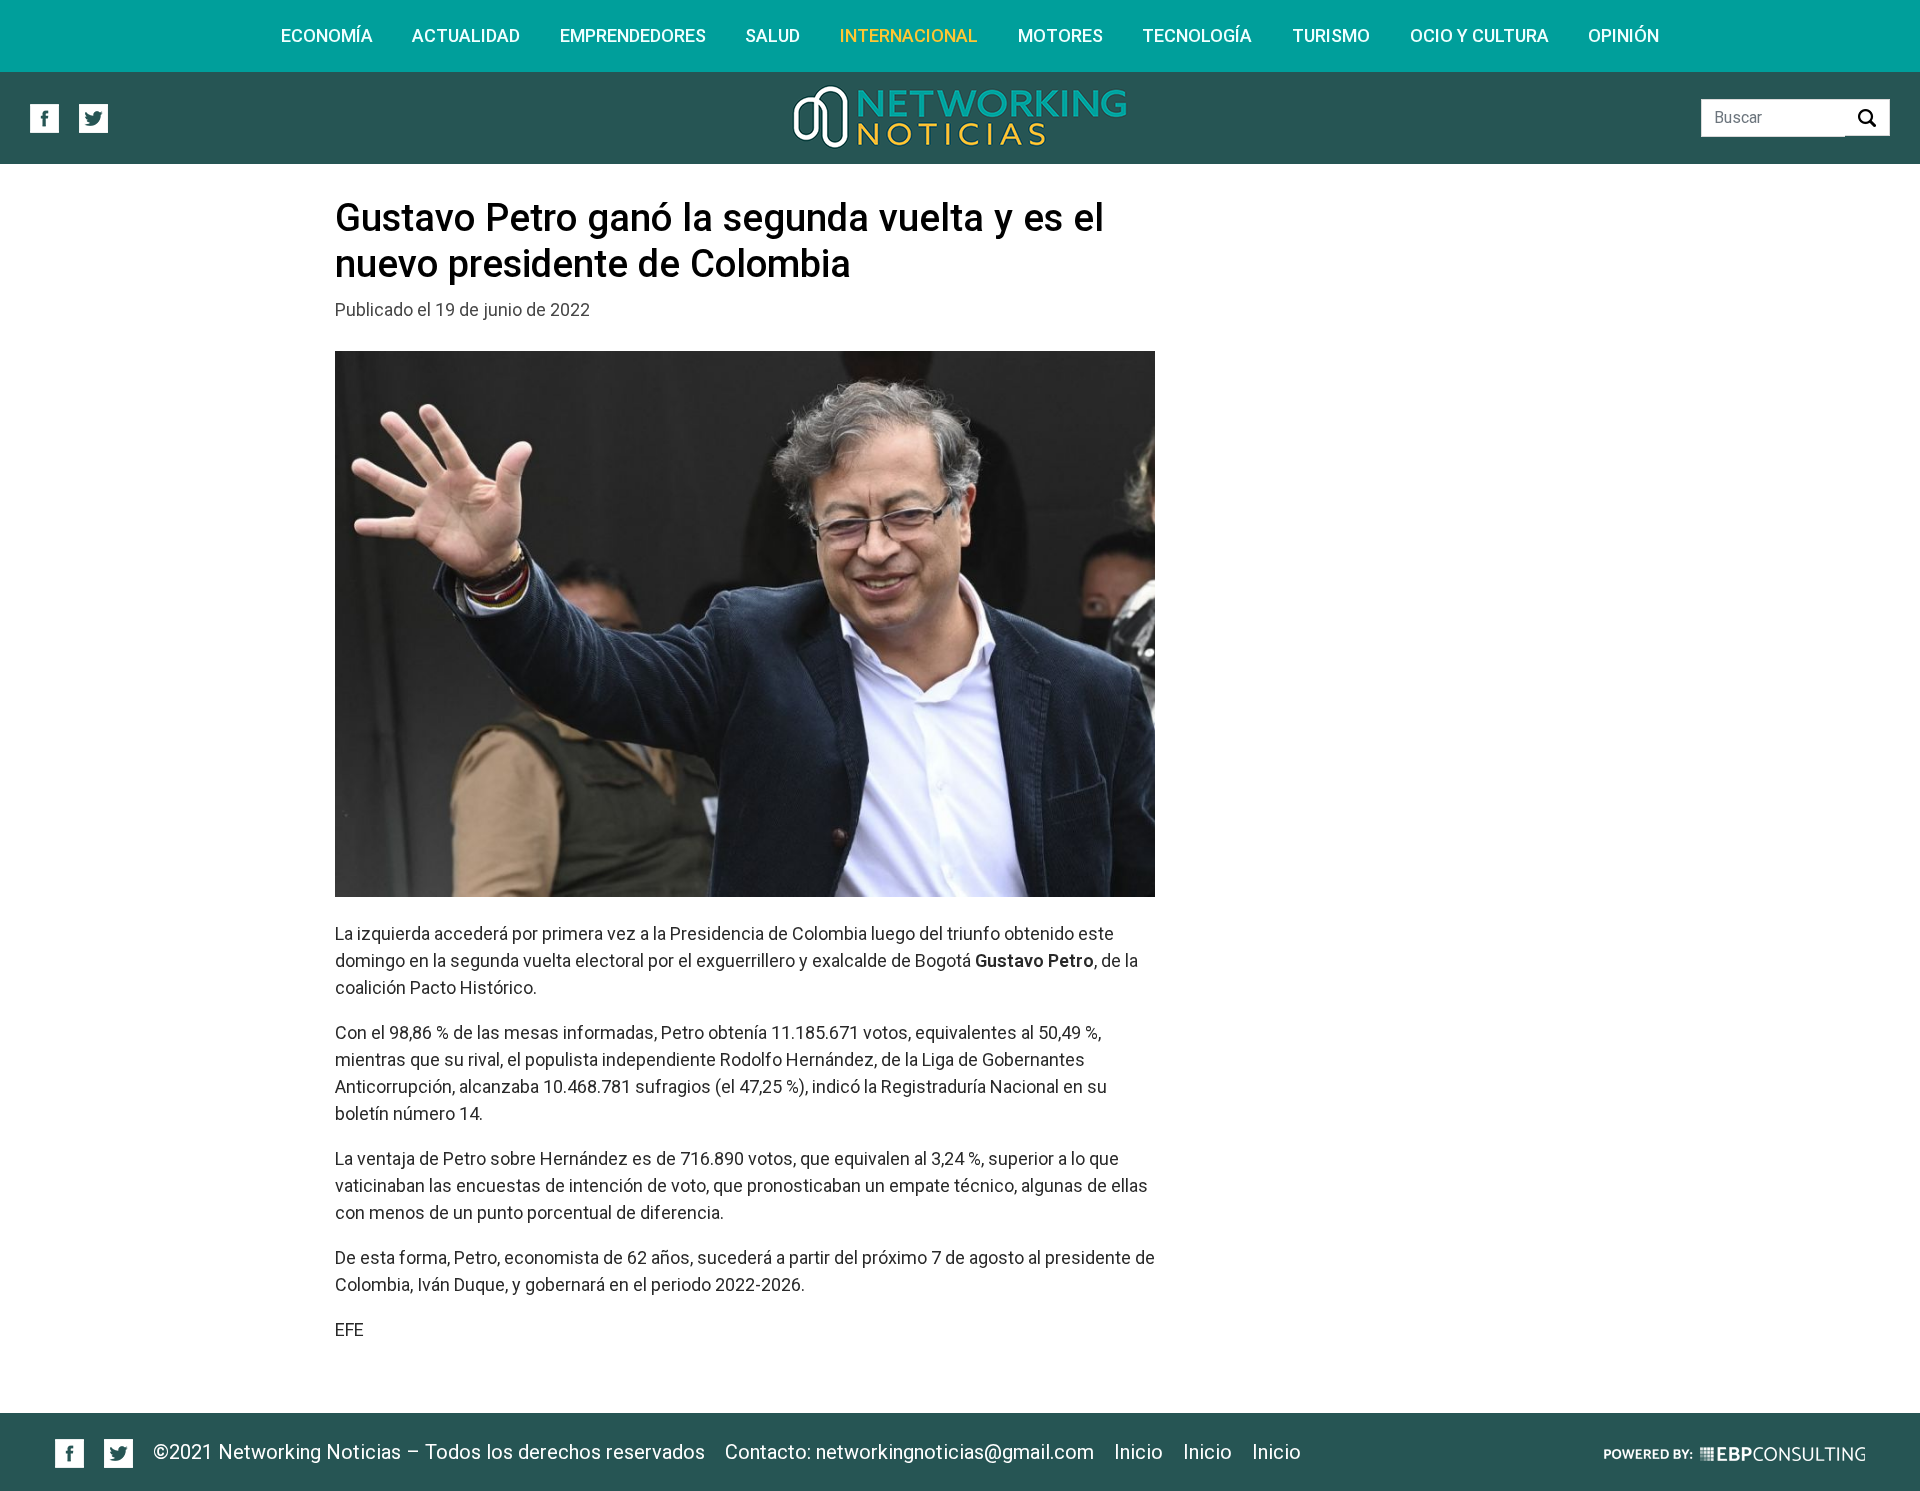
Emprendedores (633, 35)
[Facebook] (70, 1451)
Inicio (1138, 1452)
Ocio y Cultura (1479, 35)
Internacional (909, 35)
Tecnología (1197, 35)
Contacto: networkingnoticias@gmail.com (909, 1452)
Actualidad (466, 35)
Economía (327, 35)
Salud (772, 35)
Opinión (1623, 35)
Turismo (1331, 35)
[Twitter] (110, 1451)
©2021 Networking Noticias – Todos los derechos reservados (429, 1452)
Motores (1060, 35)
